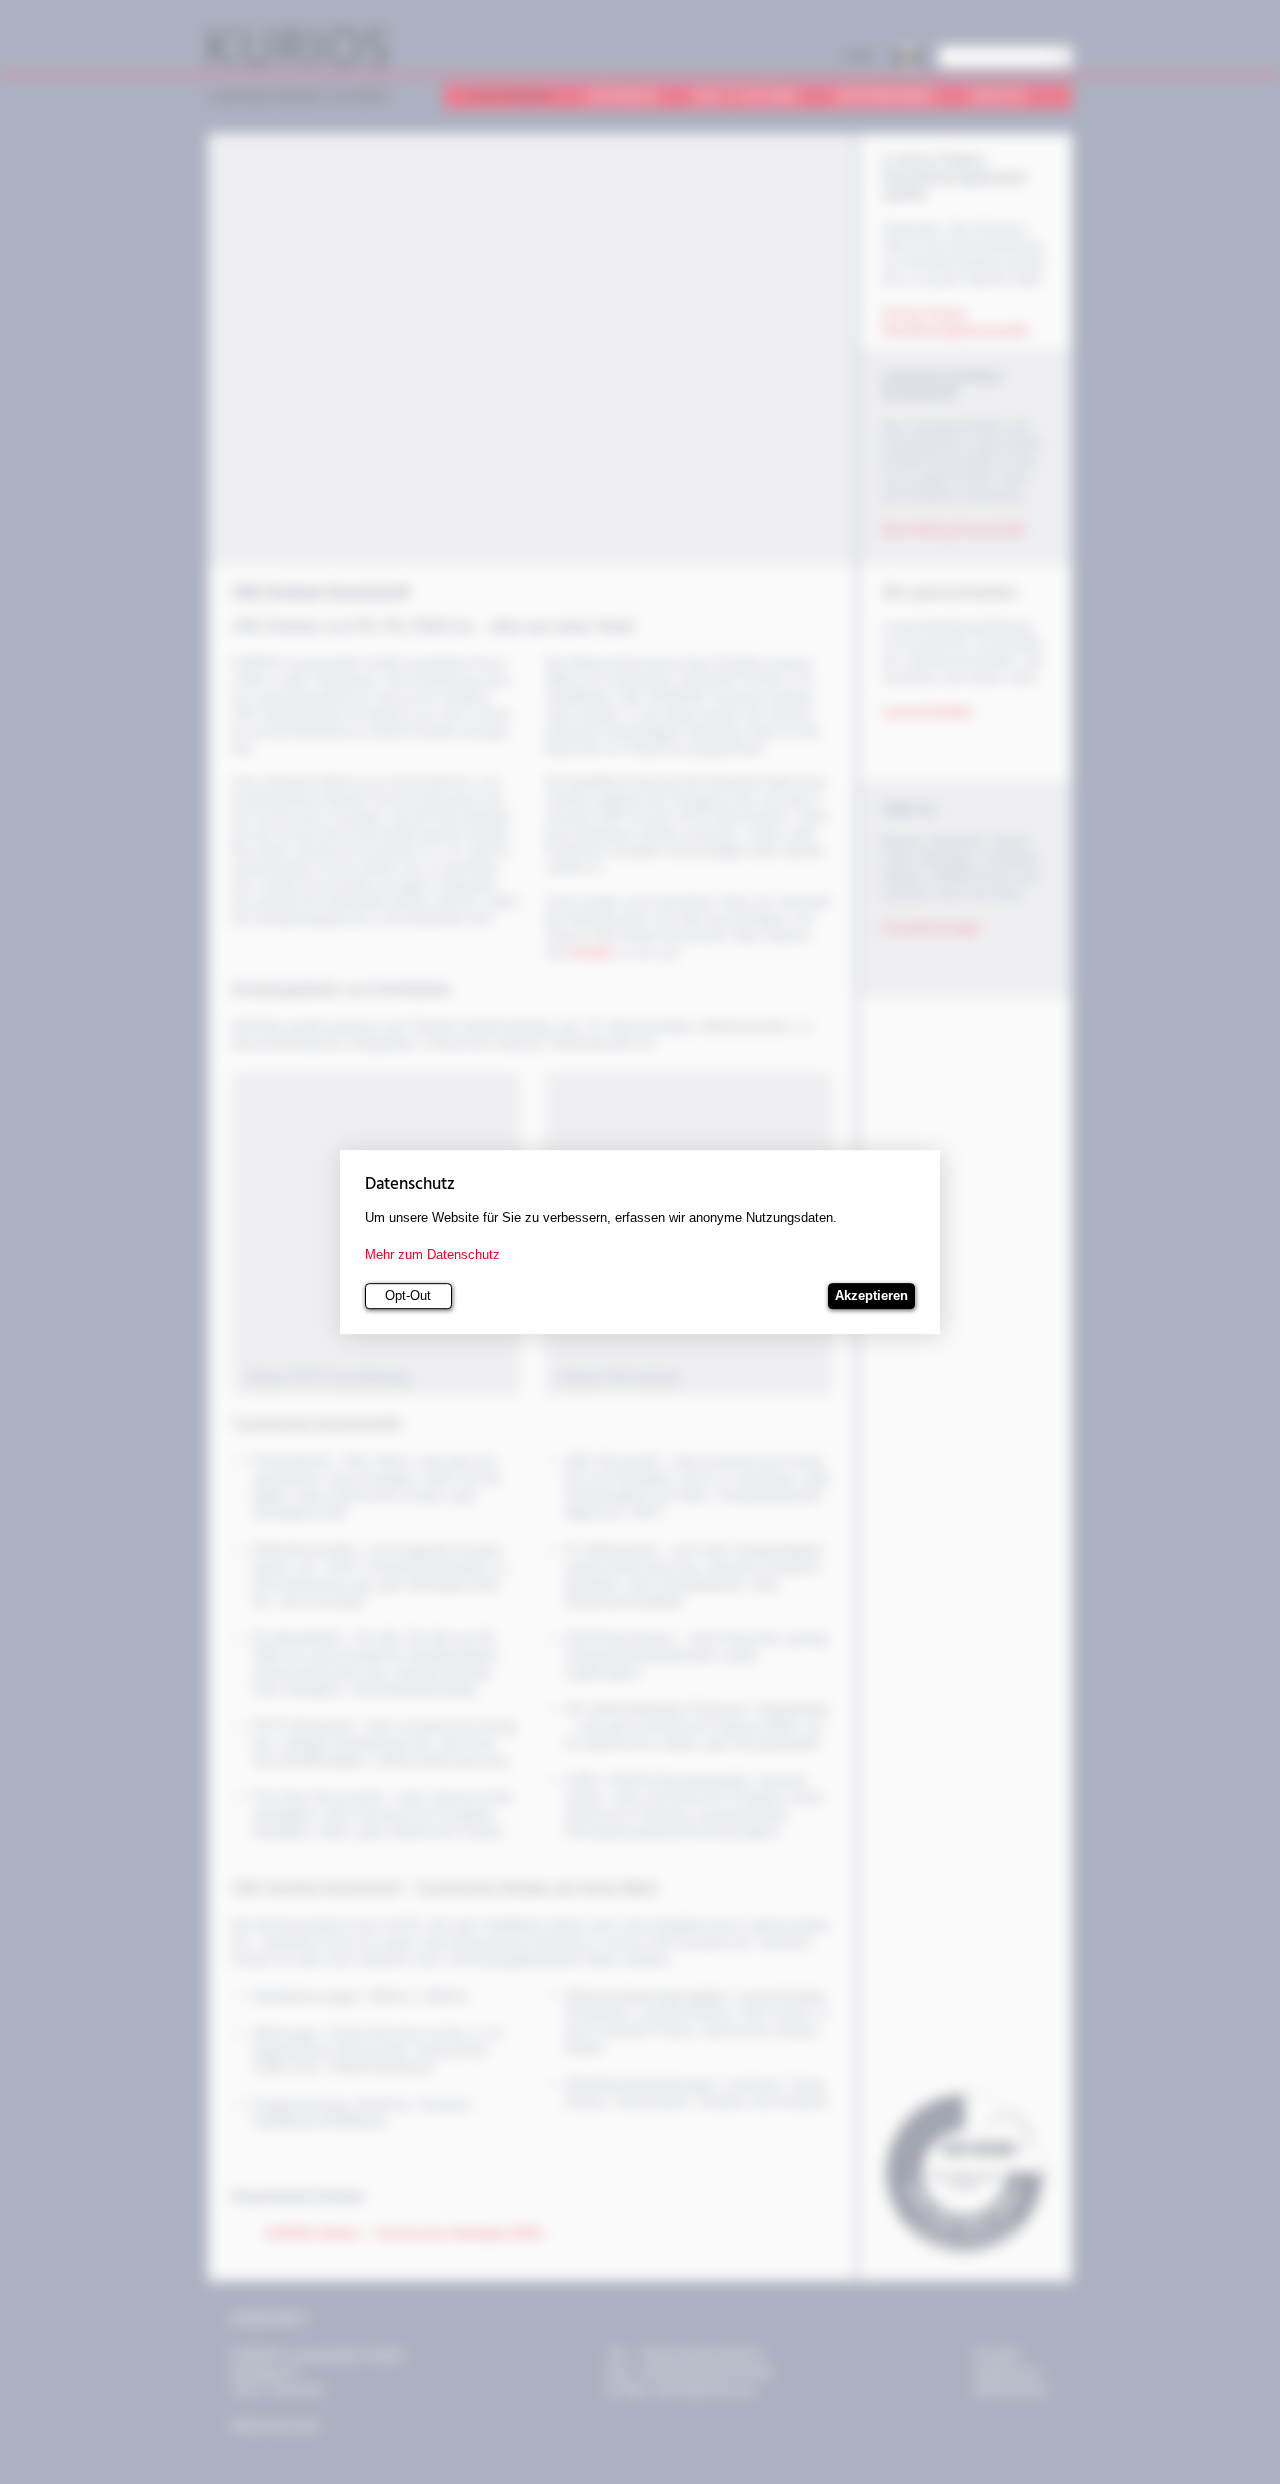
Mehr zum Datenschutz (432, 1254)
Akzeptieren (871, 1296)
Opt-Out (408, 1296)
